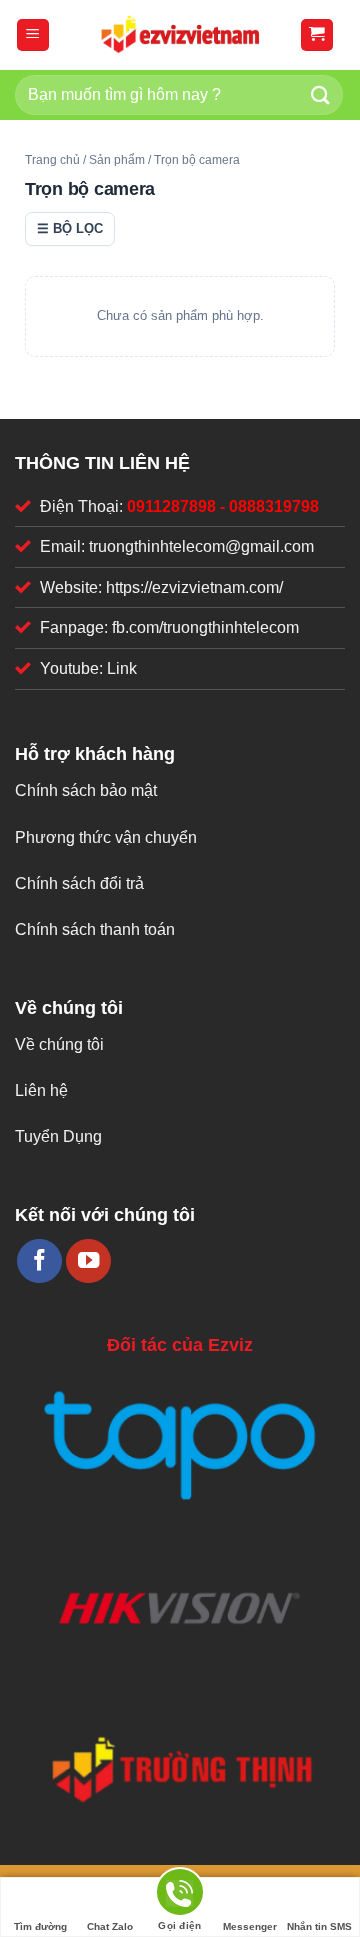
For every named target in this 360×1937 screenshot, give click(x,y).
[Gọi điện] (180, 1895)
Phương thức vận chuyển (106, 837)
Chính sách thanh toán (95, 929)
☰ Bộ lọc (70, 228)
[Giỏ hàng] (317, 35)
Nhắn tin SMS (319, 1926)
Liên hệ (41, 1090)
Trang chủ (52, 160)
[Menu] (33, 35)
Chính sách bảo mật (86, 790)
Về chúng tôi (59, 1044)
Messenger (250, 1926)
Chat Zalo (110, 1926)
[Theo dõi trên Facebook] (39, 1261)
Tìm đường (40, 1926)
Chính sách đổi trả (79, 883)
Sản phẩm (117, 160)
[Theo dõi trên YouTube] (88, 1261)
